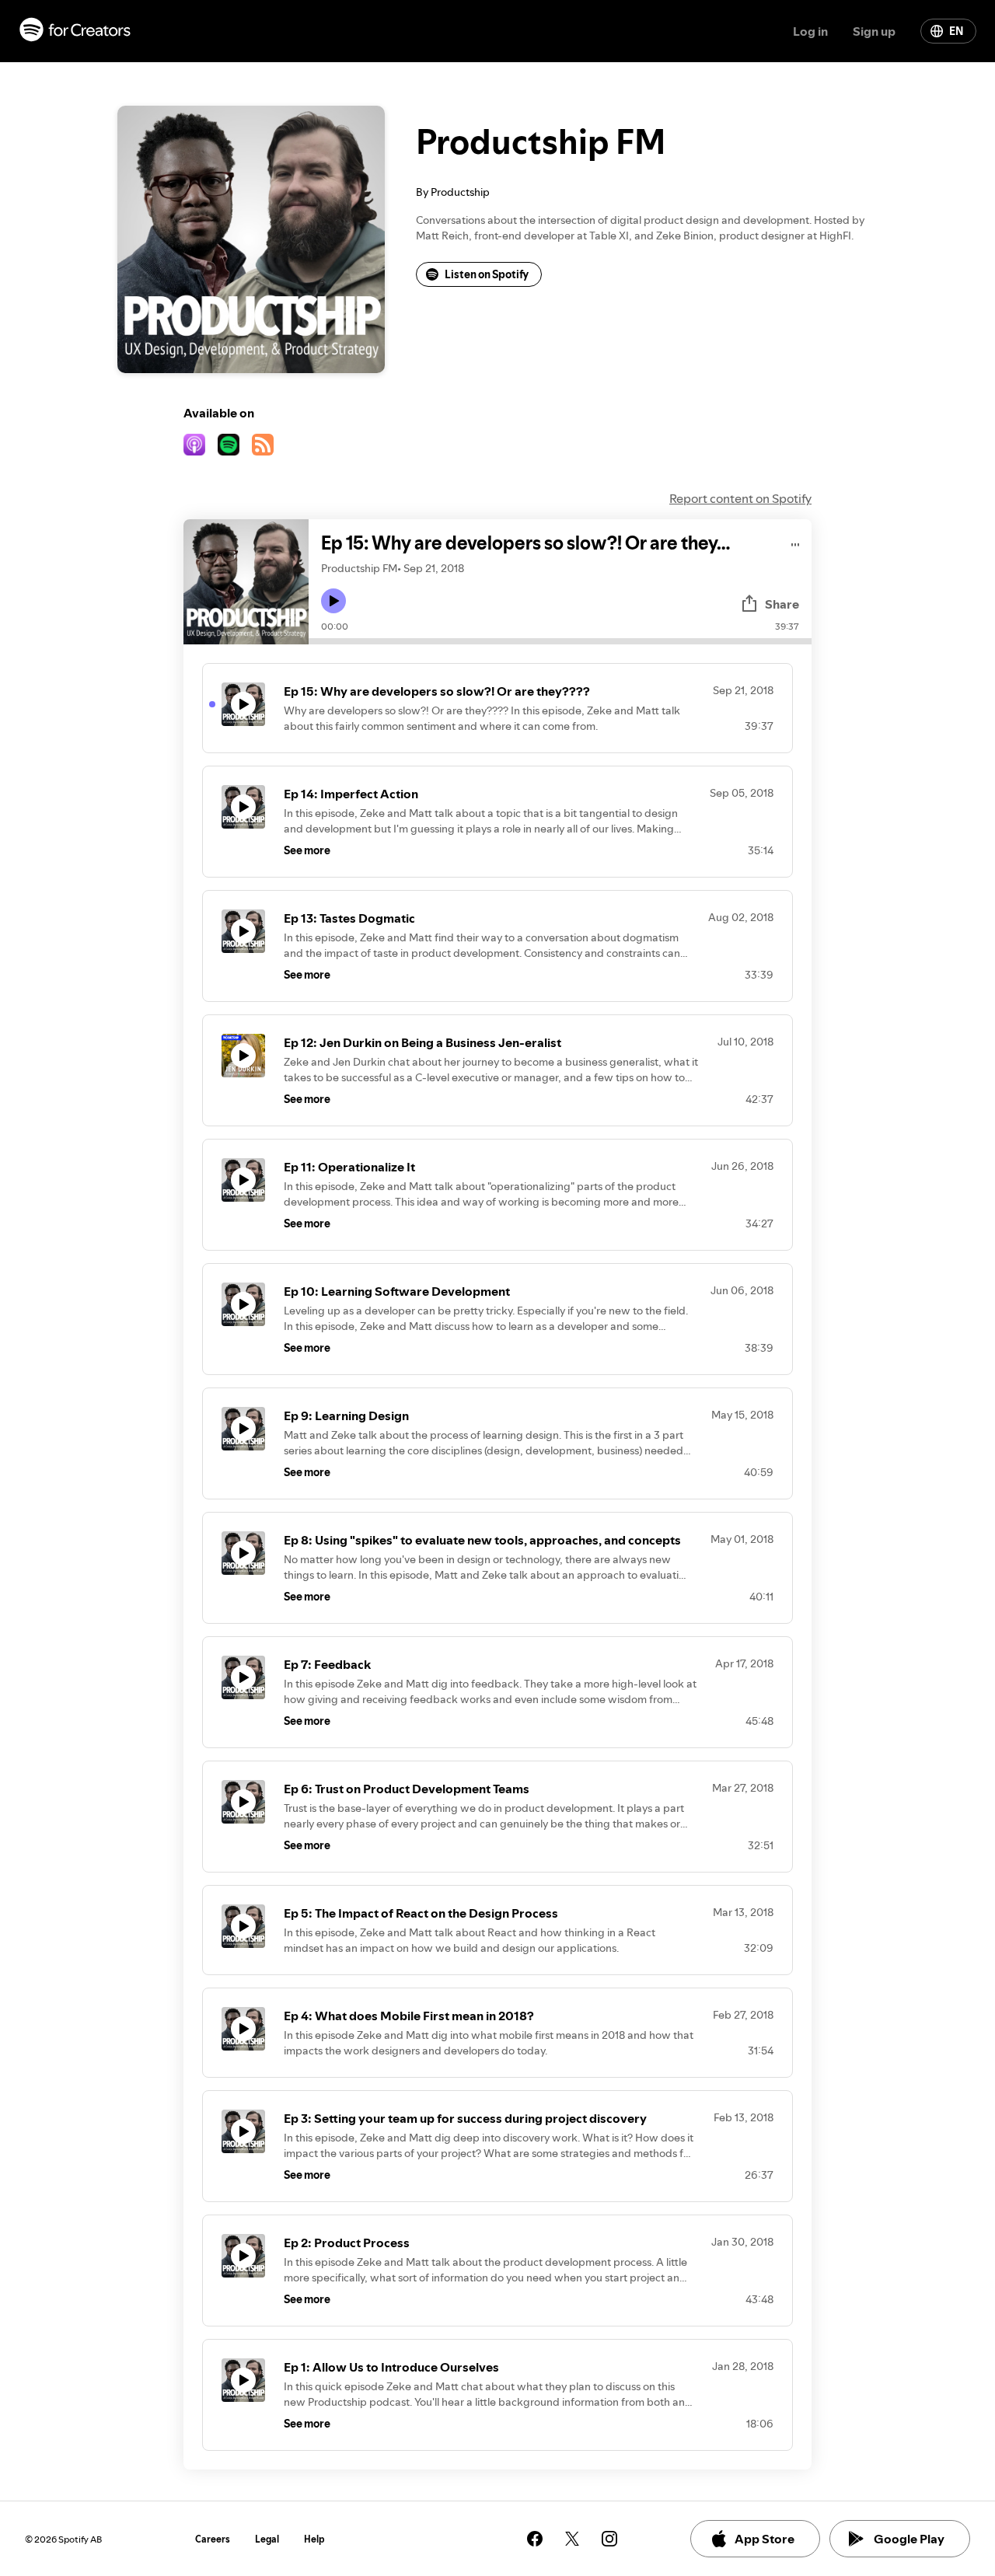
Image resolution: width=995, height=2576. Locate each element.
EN (956, 31)
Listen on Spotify (487, 274)
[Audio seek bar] (560, 641)
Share (782, 604)
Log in (810, 31)
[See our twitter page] (572, 2539)
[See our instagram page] (609, 2539)
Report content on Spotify (740, 498)
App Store (765, 2539)
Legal (267, 2539)
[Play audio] (796, 542)
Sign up (874, 31)
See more (307, 850)
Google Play (909, 2539)
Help (314, 2539)
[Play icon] (333, 601)
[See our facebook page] (535, 2539)
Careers (213, 2539)
